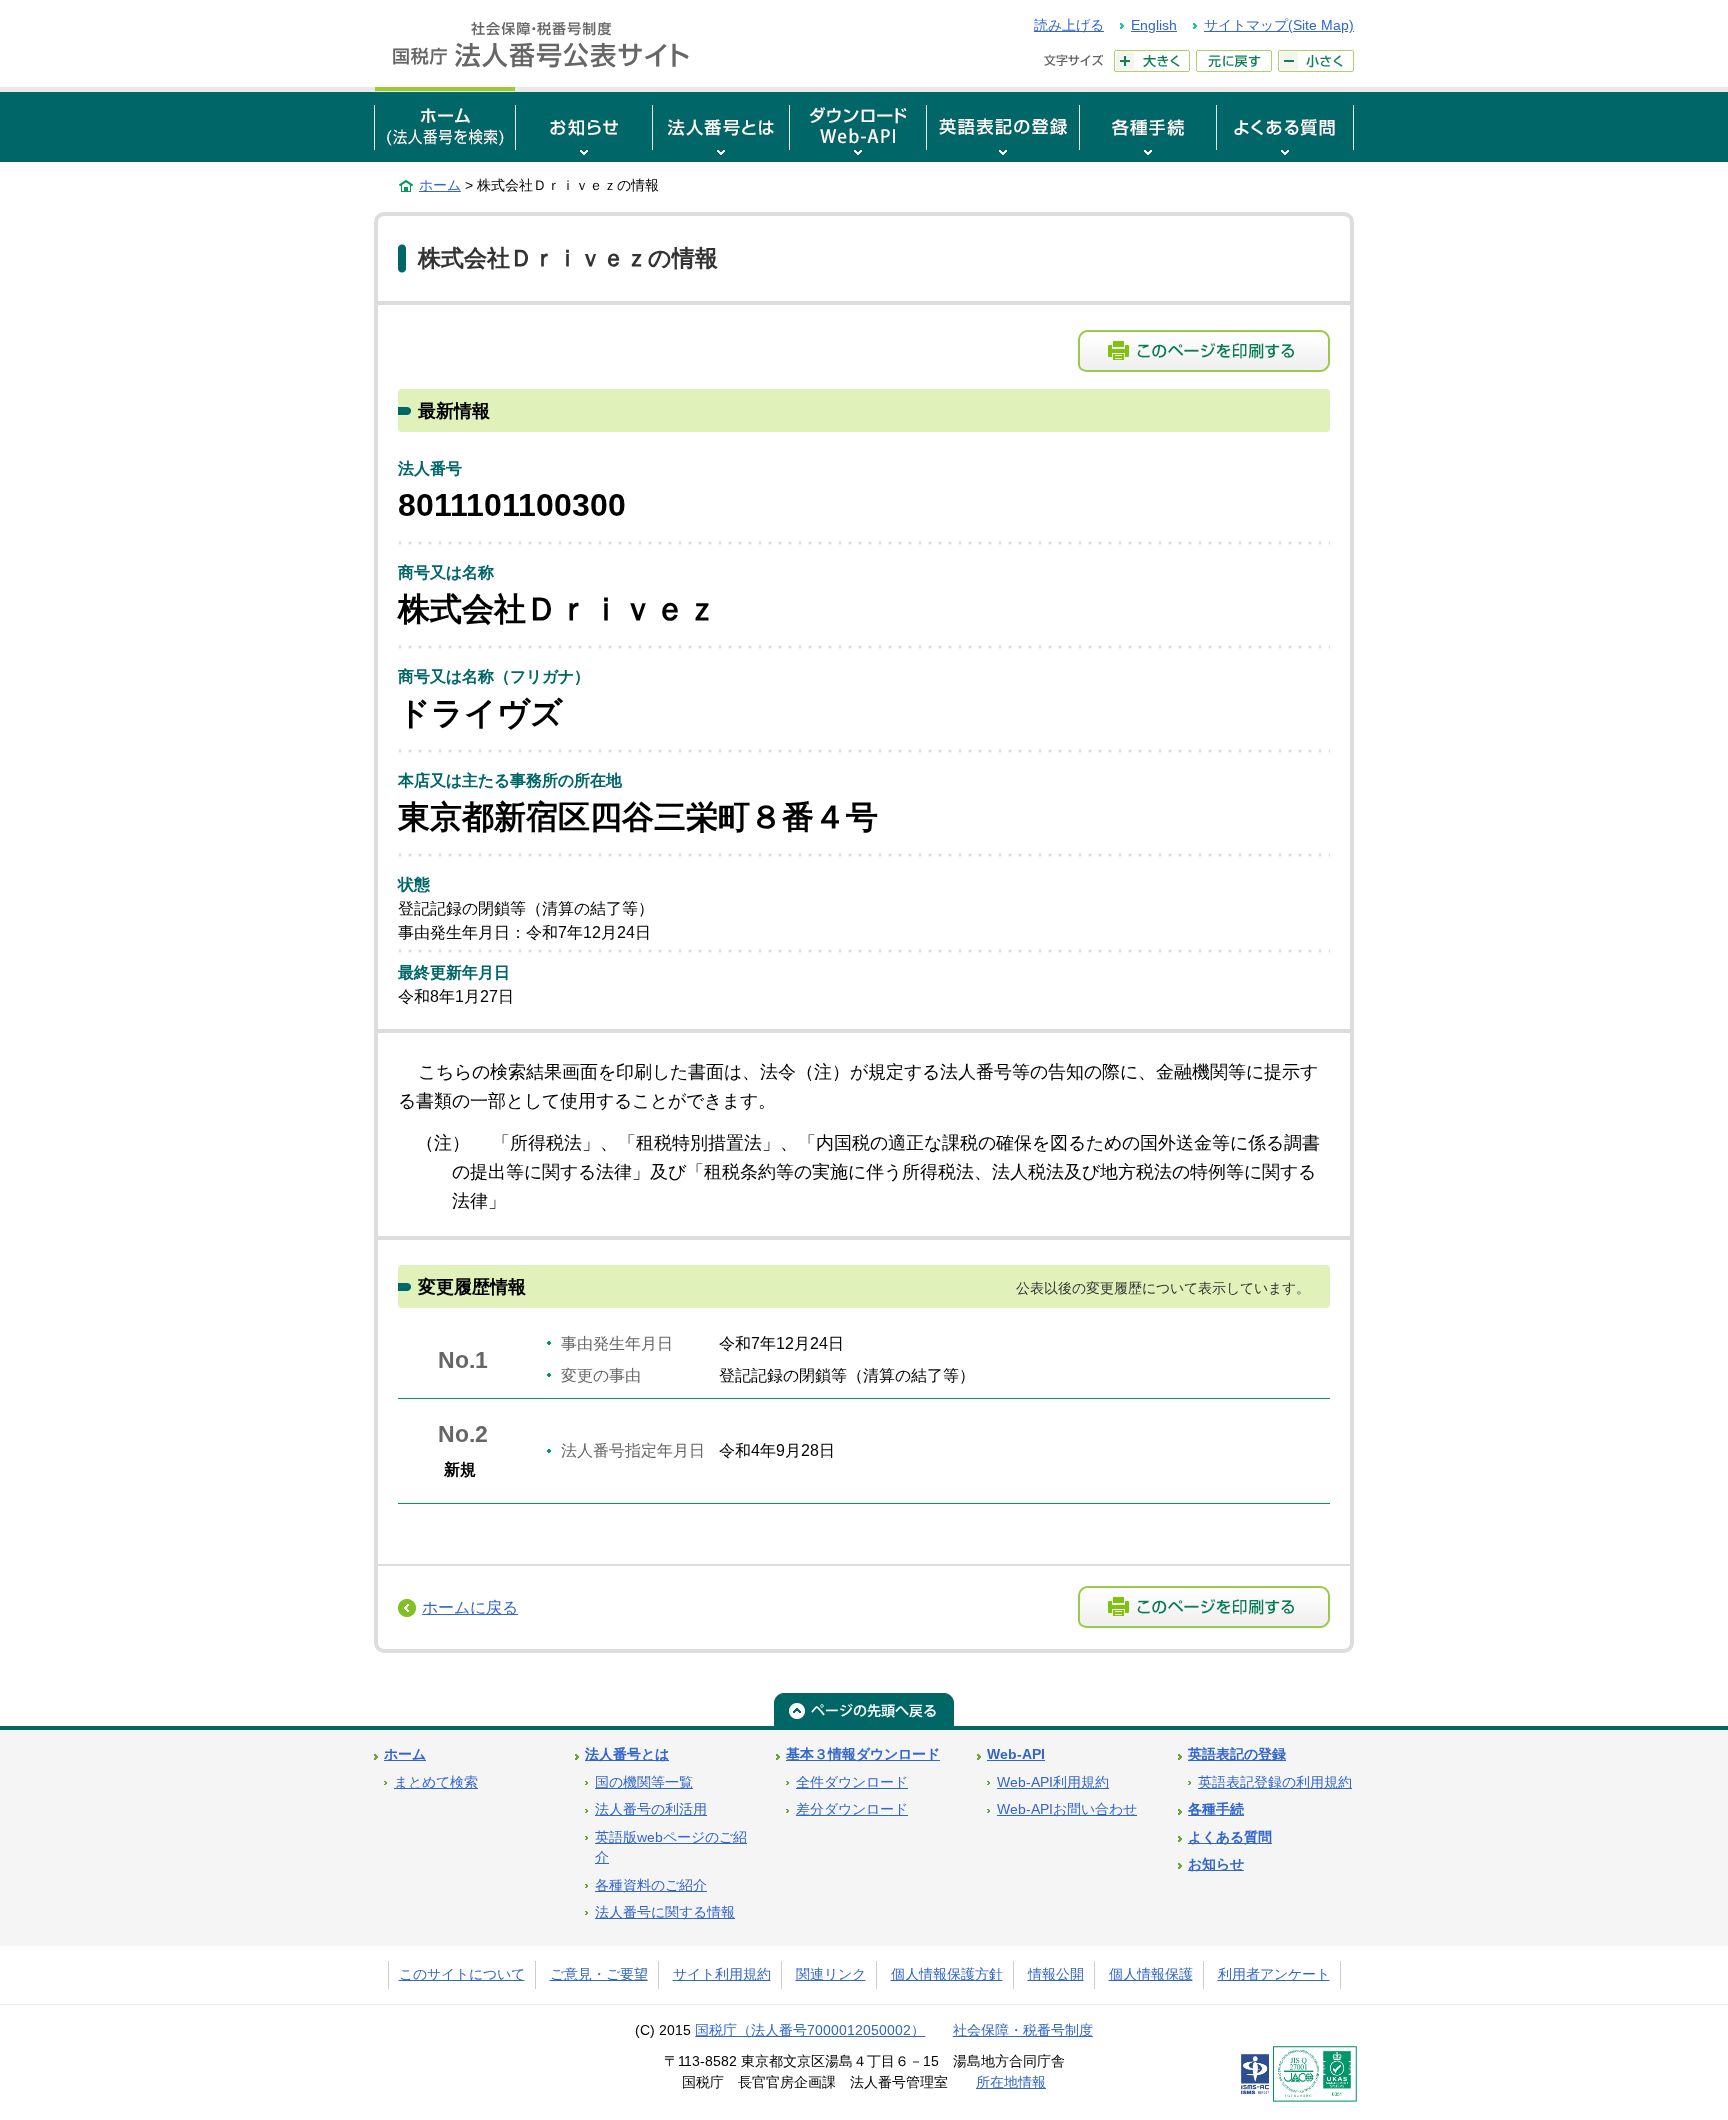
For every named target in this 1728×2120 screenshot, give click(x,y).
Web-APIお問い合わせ (1067, 1809)
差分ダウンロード (852, 1809)
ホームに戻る (470, 1607)
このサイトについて (462, 1974)
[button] (584, 124)
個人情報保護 (1151, 1974)
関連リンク (831, 1974)
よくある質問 (1230, 1837)
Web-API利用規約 (1053, 1782)
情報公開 (1056, 1974)
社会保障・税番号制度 (1023, 2030)
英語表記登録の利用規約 (1275, 1782)
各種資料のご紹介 (651, 1885)
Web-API (1016, 1754)
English (1154, 25)
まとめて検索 (436, 1782)
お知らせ (1216, 1864)
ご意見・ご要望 (599, 1974)
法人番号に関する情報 (665, 1912)
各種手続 (1216, 1809)
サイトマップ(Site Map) (1279, 25)
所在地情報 (1011, 2082)
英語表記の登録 (1237, 1754)
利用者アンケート (1274, 1974)
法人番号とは (627, 1754)
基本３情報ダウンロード (863, 1754)
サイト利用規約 (722, 1974)
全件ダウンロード (852, 1782)
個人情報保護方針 (947, 1974)
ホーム (440, 185)
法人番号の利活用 (651, 1809)
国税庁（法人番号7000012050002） (810, 2030)
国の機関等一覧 (644, 1782)
